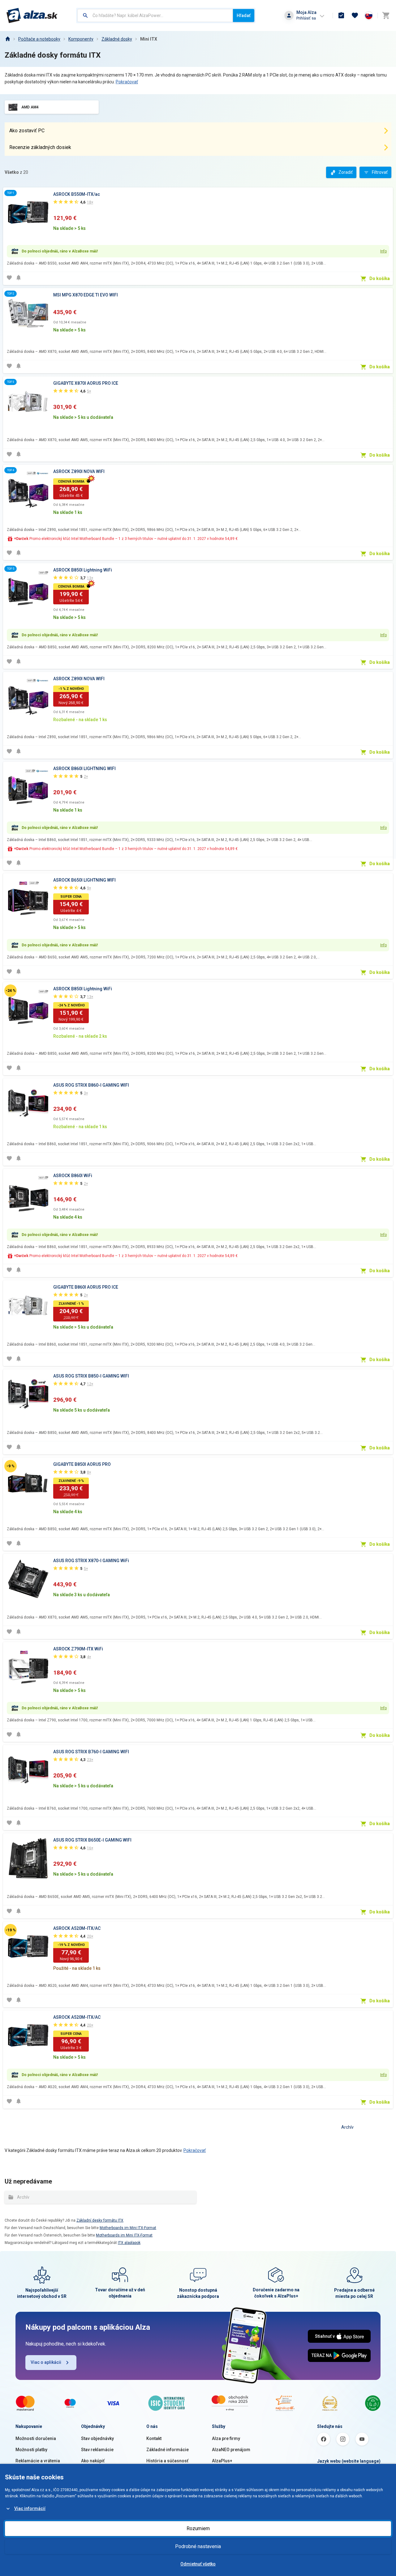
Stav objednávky (97, 2438)
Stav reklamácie (97, 2450)
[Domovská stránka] (7, 39)
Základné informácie (168, 2450)
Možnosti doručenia (36, 2438)
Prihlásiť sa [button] (306, 18)
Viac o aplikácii (46, 2362)
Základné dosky (117, 39)
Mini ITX (149, 39)
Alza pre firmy (226, 2438)
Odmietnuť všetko (198, 2564)
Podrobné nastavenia (198, 2546)
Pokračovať (127, 82)
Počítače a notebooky (39, 39)
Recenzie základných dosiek (40, 147)
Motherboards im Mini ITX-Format (128, 2228)
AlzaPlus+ (222, 2461)
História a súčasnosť (167, 2461)
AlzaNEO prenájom (231, 2450)
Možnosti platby (31, 2450)
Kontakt (154, 2438)
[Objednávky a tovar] (341, 15)
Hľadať (244, 15)
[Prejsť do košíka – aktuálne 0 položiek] (386, 15)
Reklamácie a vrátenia (38, 2461)
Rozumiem (198, 2528)
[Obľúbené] (355, 15)
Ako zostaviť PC (27, 131)
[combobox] (155, 15)
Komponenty (81, 39)
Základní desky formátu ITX (100, 2220)
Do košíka (380, 278)
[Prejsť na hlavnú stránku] (32, 15)
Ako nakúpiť (93, 2461)
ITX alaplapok (129, 2243)
